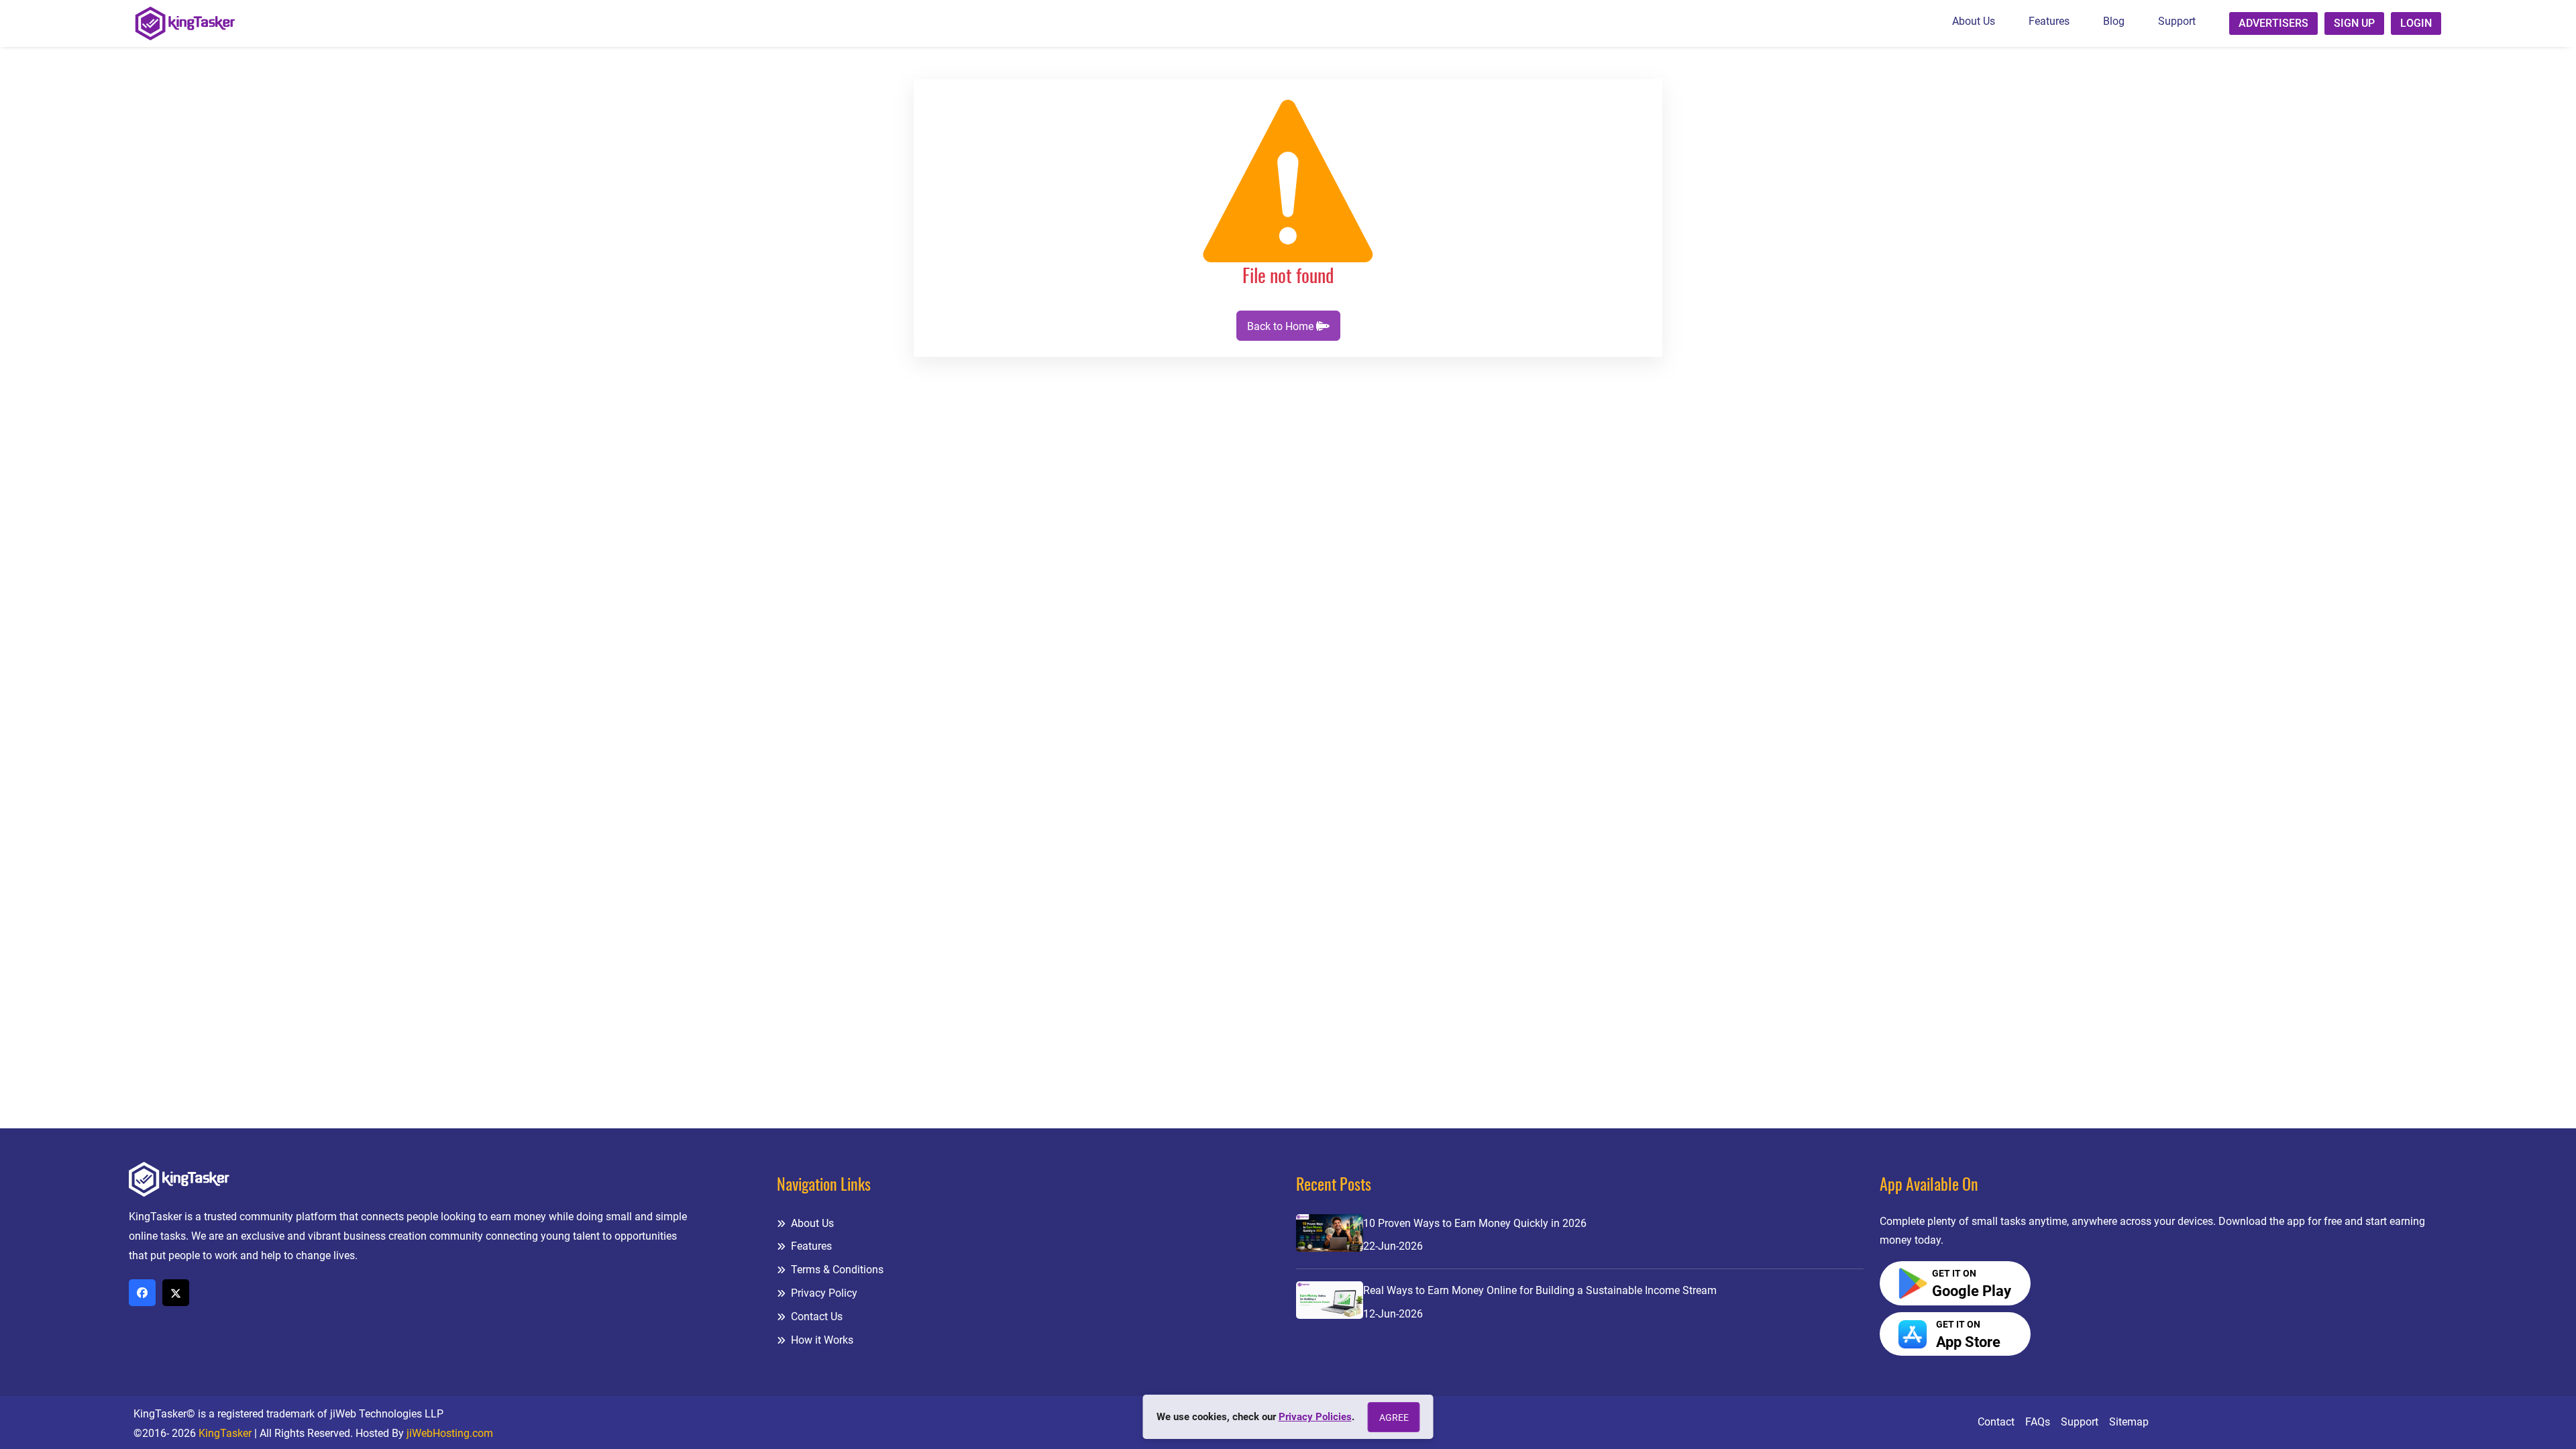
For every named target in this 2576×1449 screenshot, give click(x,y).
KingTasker (225, 1433)
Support (2177, 21)
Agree (1394, 1417)
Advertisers (2273, 23)
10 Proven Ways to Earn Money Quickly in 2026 (1475, 1223)
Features (2049, 21)
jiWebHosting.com (450, 1433)
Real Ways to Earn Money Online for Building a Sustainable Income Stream (1540, 1290)
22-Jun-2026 (1393, 1246)
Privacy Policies (1315, 1417)
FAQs (2038, 1422)
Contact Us (815, 1317)
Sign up (2354, 23)
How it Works (821, 1340)
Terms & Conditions (836, 1270)
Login (2416, 23)
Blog (2114, 21)
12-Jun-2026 (1393, 1314)
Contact (1996, 1422)
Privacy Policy (823, 1293)
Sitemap (2129, 1422)
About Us (1974, 21)
